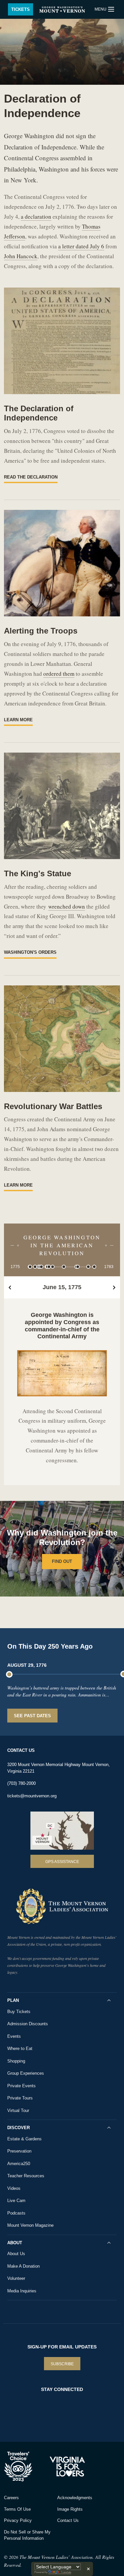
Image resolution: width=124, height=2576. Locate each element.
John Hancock (21, 256)
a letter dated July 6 (81, 246)
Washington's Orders (30, 952)
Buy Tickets (19, 2012)
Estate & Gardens (24, 2139)
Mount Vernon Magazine (30, 2225)
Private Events (21, 2086)
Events (14, 2036)
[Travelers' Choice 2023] (25, 2467)
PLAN (13, 2000)
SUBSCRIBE (62, 2364)
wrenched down (67, 906)
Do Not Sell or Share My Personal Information (27, 2535)
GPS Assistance (62, 1862)
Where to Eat (20, 2048)
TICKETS (21, 9)
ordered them (59, 674)
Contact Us (68, 2520)
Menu (101, 9)
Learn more (18, 720)
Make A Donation (23, 2266)
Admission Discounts (28, 2024)
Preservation (19, 2151)
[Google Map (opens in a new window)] (62, 1831)
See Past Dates (32, 1716)
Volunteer (16, 2278)
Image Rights (70, 2509)
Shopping (16, 2061)
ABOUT (15, 2243)
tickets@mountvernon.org (32, 1796)
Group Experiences (26, 2073)
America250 (19, 2164)
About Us (16, 2254)
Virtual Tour (18, 2110)
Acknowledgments (75, 2498)
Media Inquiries (22, 2291)
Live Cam (16, 2201)
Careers (11, 2498)
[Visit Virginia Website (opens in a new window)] (68, 2467)
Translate (66, 2572)
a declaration (36, 217)
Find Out (62, 1561)
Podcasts (16, 2213)
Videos (14, 2188)
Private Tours (20, 2098)
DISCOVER (19, 2128)
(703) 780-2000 (21, 1783)
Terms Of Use (17, 2509)
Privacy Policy (18, 2520)
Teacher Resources (26, 2176)
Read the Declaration (31, 477)
